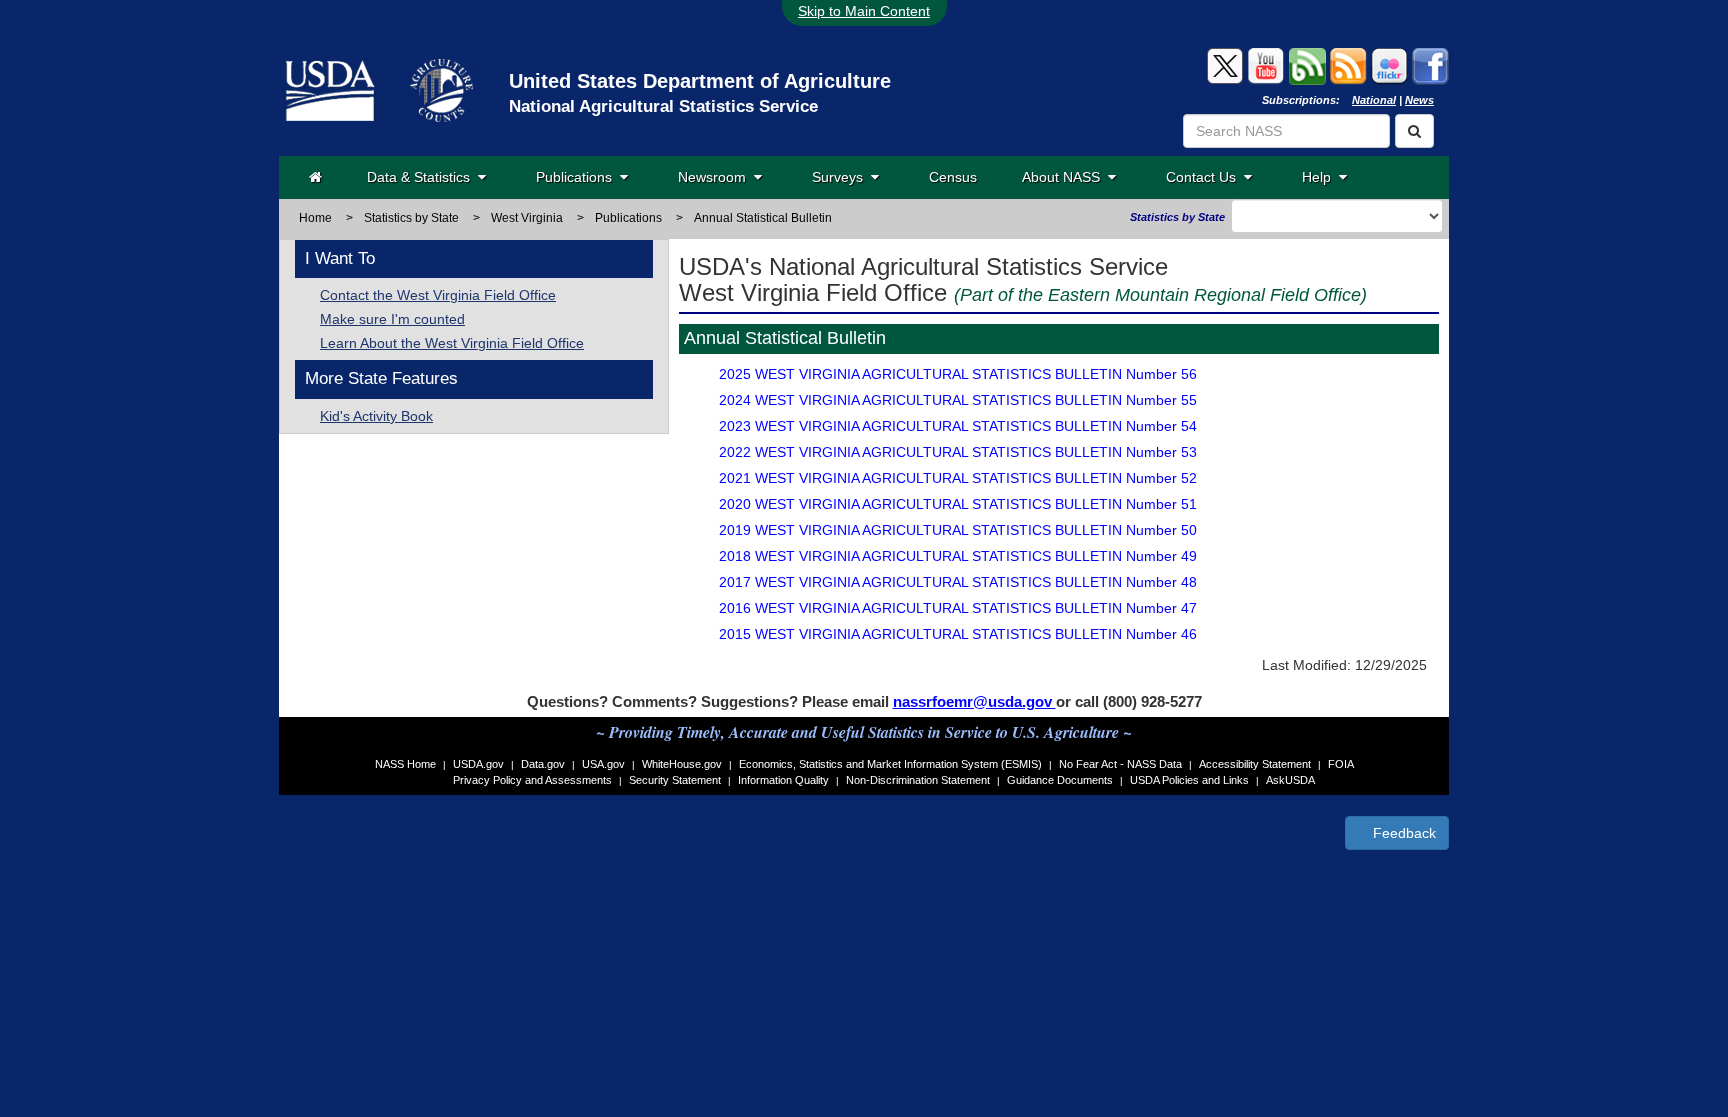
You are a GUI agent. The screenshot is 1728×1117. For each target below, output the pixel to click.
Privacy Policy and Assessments (532, 780)
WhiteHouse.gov (682, 764)
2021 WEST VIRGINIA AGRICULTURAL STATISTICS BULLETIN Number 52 (958, 478)
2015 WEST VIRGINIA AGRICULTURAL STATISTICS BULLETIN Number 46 (958, 634)
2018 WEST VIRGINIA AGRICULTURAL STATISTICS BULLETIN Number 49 (958, 556)
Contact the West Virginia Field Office (438, 295)
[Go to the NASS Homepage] (315, 177)
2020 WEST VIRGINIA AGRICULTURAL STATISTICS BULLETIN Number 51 (958, 504)
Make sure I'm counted (392, 319)
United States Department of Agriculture (700, 81)
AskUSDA (1290, 780)
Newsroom (716, 177)
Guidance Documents (1060, 780)
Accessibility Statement (1255, 764)
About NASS (1065, 177)
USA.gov (603, 764)
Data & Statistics (422, 177)
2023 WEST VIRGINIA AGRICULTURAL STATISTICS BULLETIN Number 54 (958, 426)
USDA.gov (478, 764)
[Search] (1414, 131)
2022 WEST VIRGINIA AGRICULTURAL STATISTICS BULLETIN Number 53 (958, 452)
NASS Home (405, 764)
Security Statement (675, 780)
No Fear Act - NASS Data (1120, 764)
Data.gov (543, 764)
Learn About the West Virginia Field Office (452, 343)
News (1419, 100)
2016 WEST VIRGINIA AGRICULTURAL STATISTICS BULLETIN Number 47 (958, 608)
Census (953, 177)
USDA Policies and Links (1189, 780)
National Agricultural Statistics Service (663, 106)
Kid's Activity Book (376, 416)
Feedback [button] (1402, 833)
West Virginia (527, 218)
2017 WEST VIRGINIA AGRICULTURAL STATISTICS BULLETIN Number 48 (958, 582)
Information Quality (783, 780)
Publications (578, 177)
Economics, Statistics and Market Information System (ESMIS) (890, 764)
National (1374, 100)
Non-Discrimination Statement (918, 780)
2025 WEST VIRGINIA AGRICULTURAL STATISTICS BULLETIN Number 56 (958, 374)
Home (315, 218)
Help (1320, 177)
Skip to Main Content (864, 11)
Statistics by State (411, 218)
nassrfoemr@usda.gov (974, 701)
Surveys (841, 177)
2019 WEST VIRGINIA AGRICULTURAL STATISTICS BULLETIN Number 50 (958, 530)
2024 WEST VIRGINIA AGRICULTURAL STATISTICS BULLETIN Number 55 (958, 400)
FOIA (1341, 764)
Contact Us (1205, 177)
